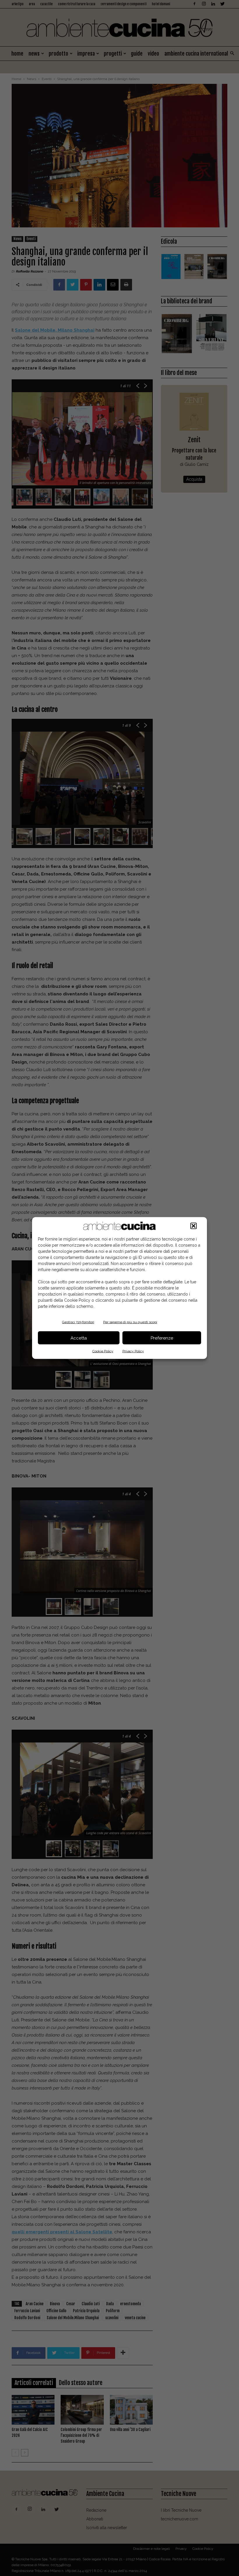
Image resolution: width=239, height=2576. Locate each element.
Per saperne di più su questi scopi (130, 1322)
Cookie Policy (103, 1351)
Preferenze (162, 1338)
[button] (194, 1226)
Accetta (79, 1338)
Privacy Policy (133, 1351)
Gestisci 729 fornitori (78, 1322)
